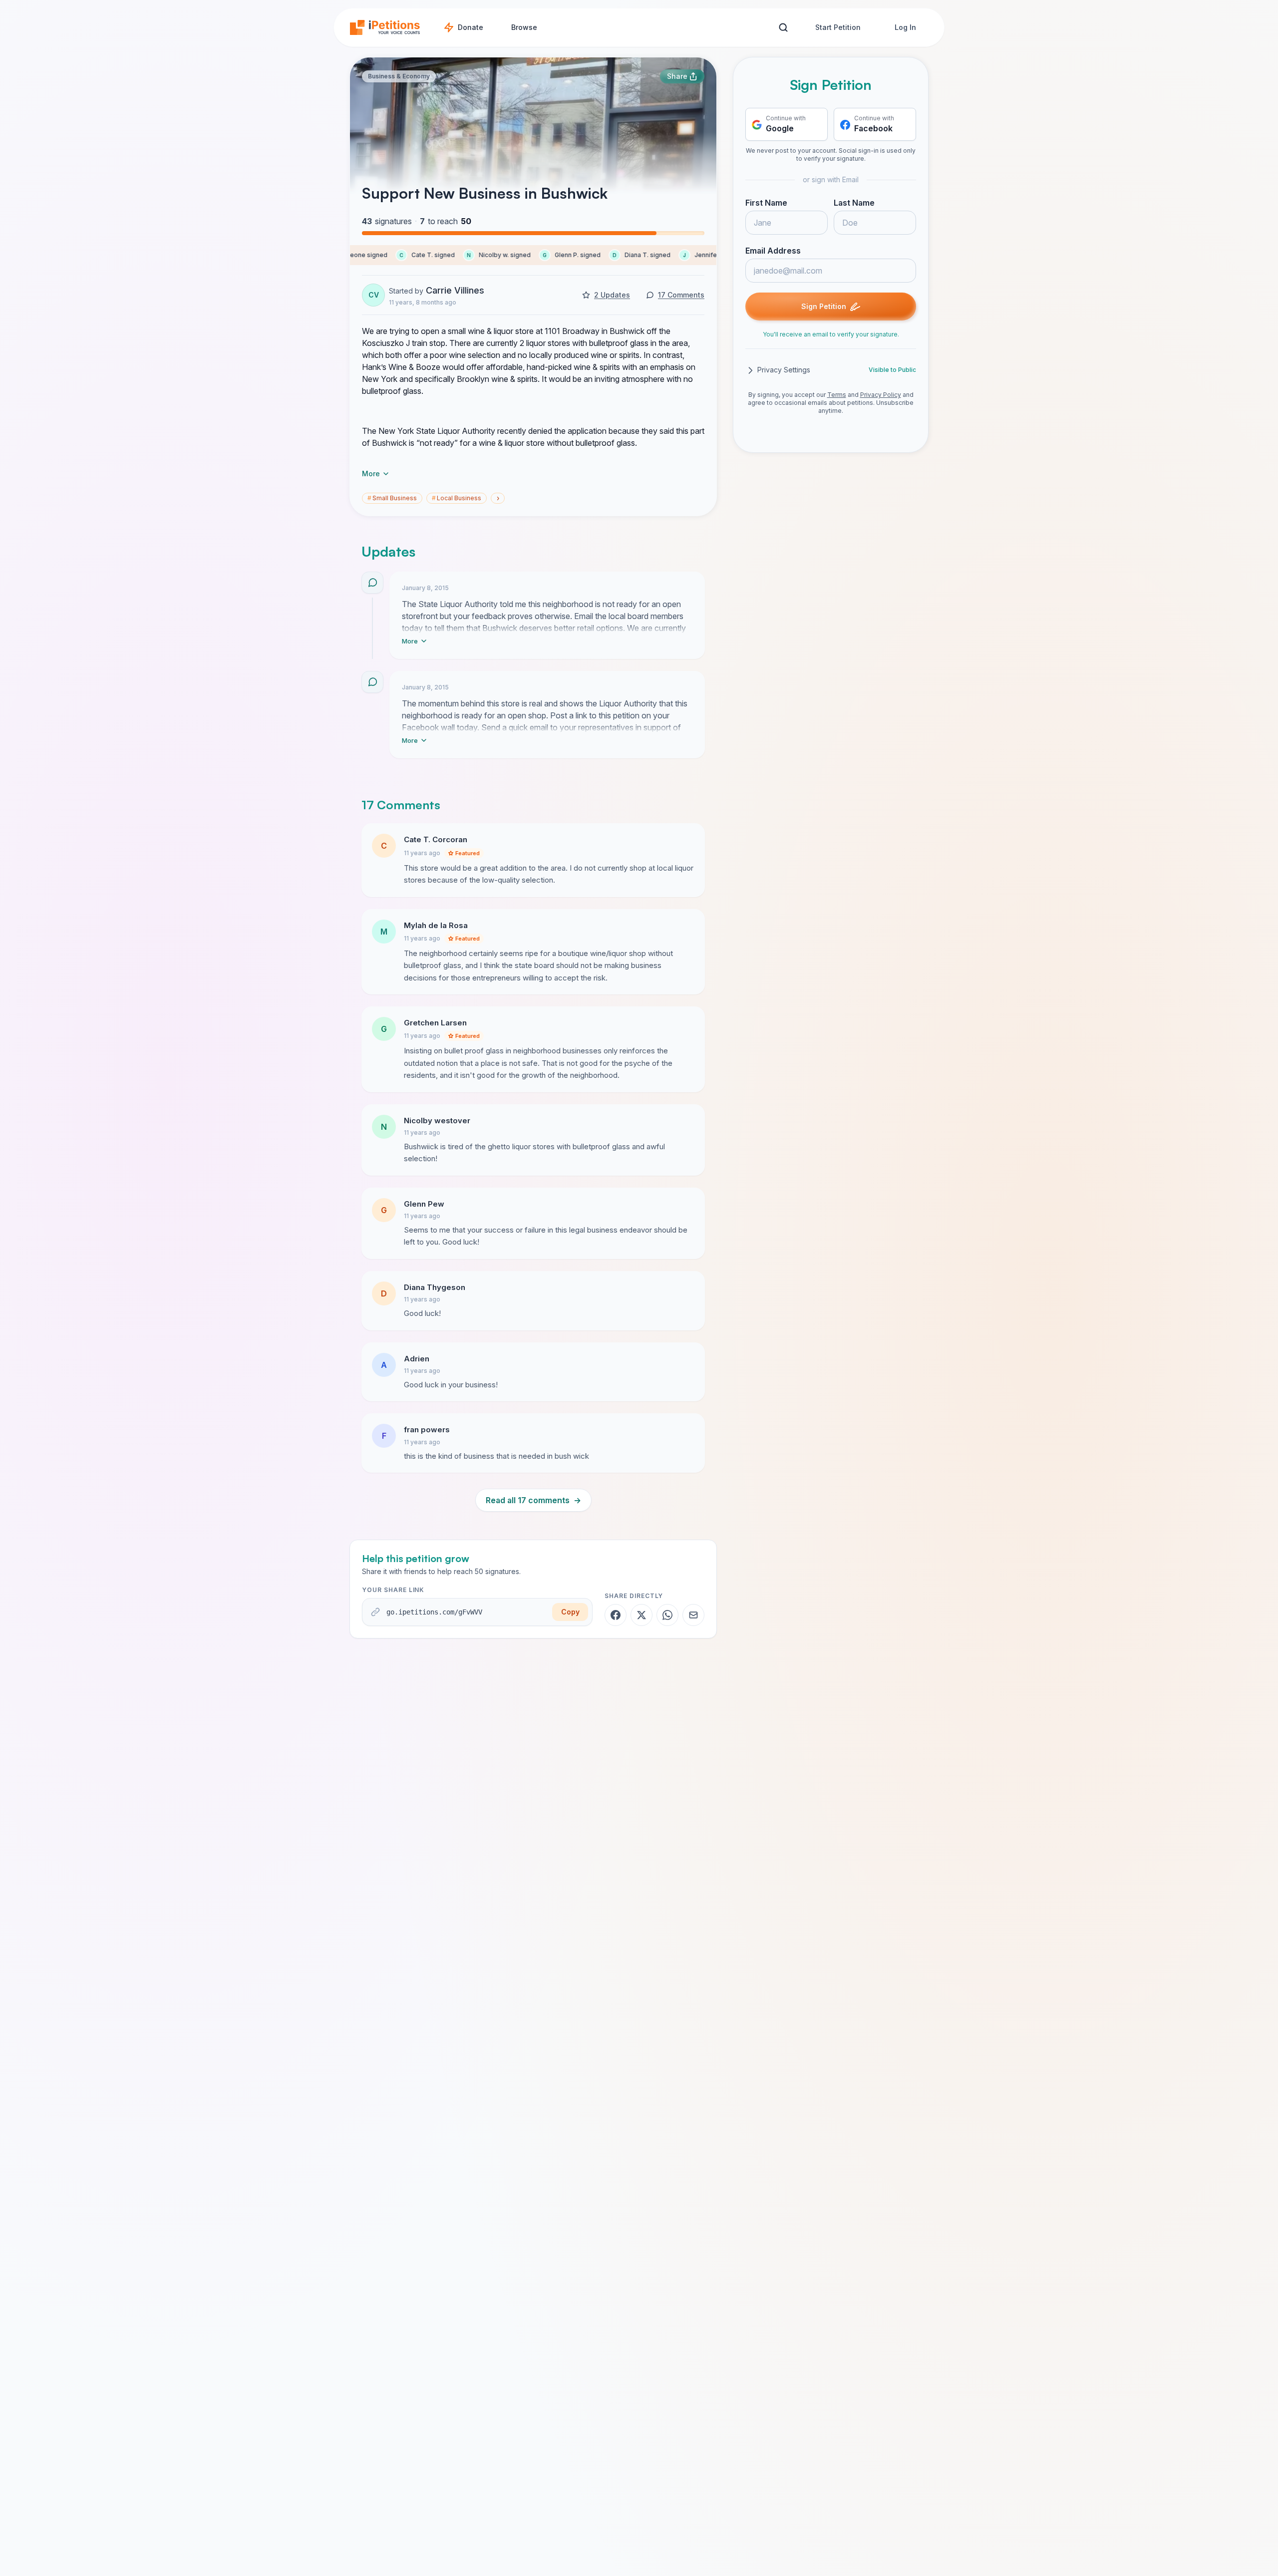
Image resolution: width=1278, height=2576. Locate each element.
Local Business (457, 498)
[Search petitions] (783, 28)
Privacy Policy (881, 395)
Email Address (773, 251)
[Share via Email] (693, 1615)
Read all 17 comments (533, 1500)
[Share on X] (641, 1615)
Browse (524, 27)
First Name (766, 203)
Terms (837, 395)
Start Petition (838, 27)
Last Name (854, 203)
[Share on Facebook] (616, 1615)
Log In (905, 27)
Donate (471, 27)
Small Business (392, 498)
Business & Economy (399, 76)
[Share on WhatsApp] (667, 1615)
